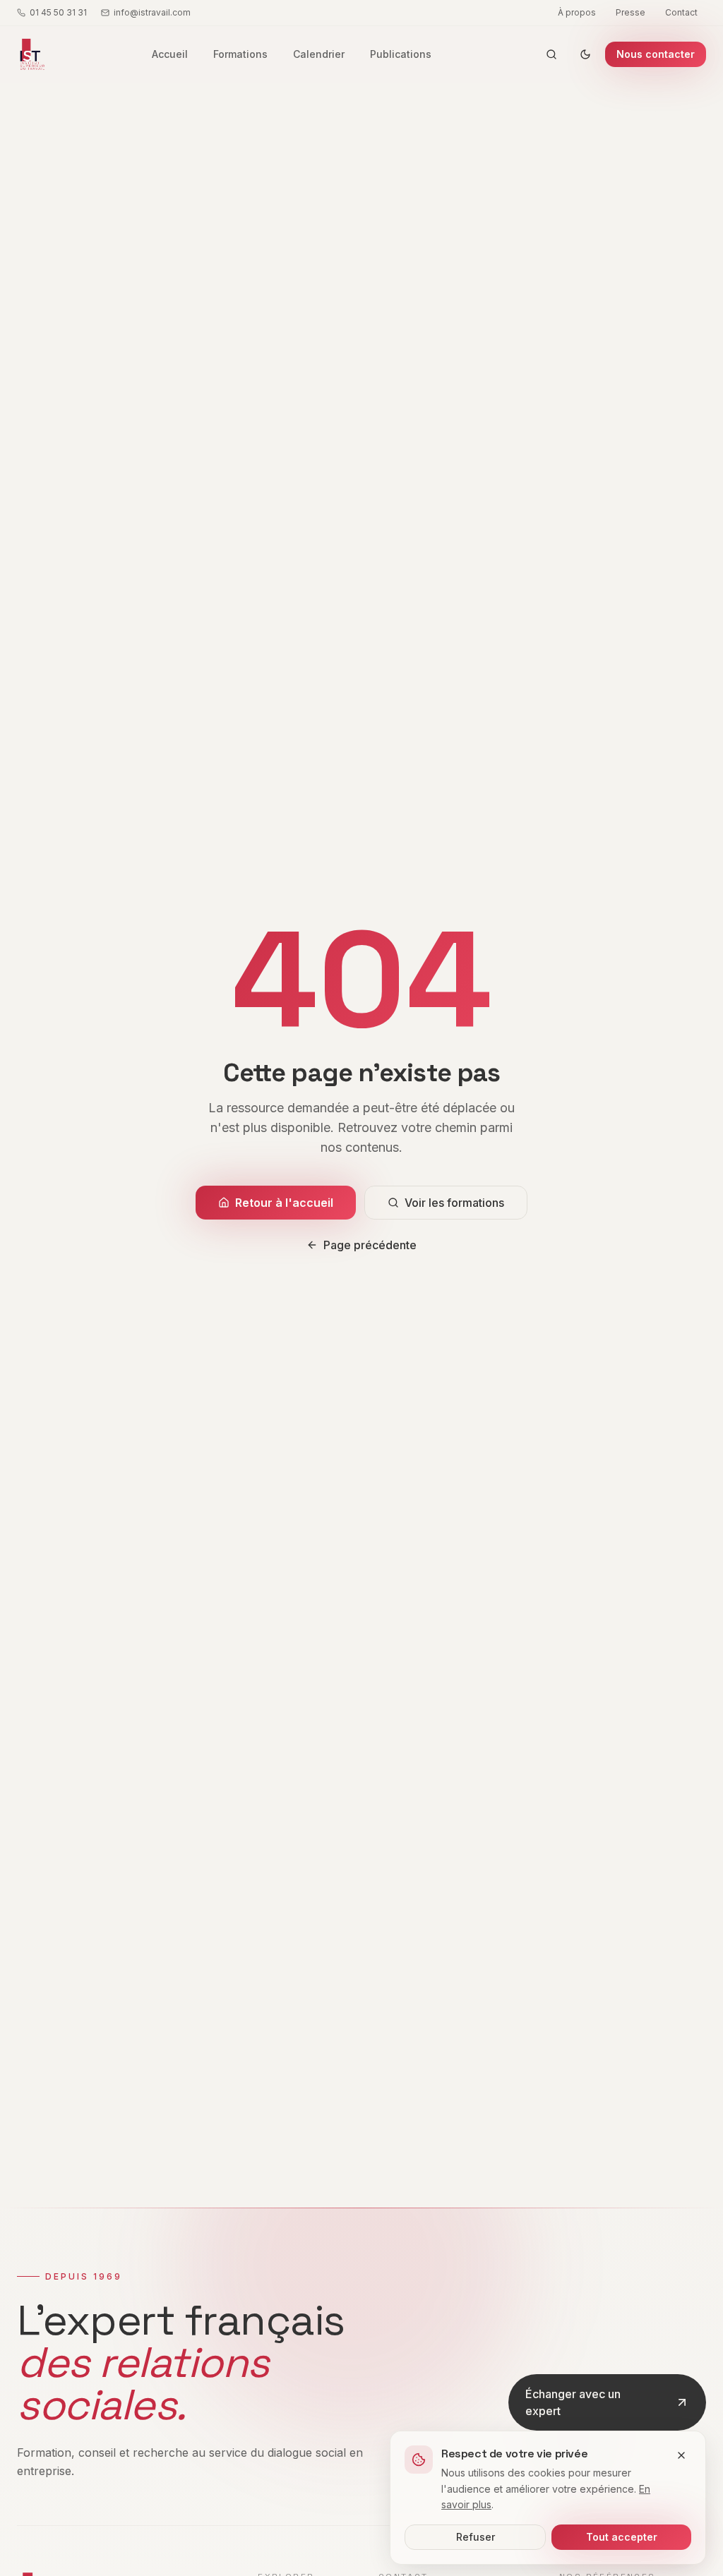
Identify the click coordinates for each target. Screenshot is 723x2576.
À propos (577, 12)
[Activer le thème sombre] (585, 54)
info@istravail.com (152, 12)
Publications (401, 54)
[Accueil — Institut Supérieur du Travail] (31, 54)
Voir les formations (454, 1203)
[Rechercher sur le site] (551, 54)
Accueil (170, 54)
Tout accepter (622, 2537)
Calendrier (319, 54)
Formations (240, 54)
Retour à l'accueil (284, 1203)
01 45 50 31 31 (58, 12)
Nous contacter (656, 54)
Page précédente (370, 1245)
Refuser (476, 2537)
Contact (681, 12)
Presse (631, 12)
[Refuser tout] (681, 2455)
